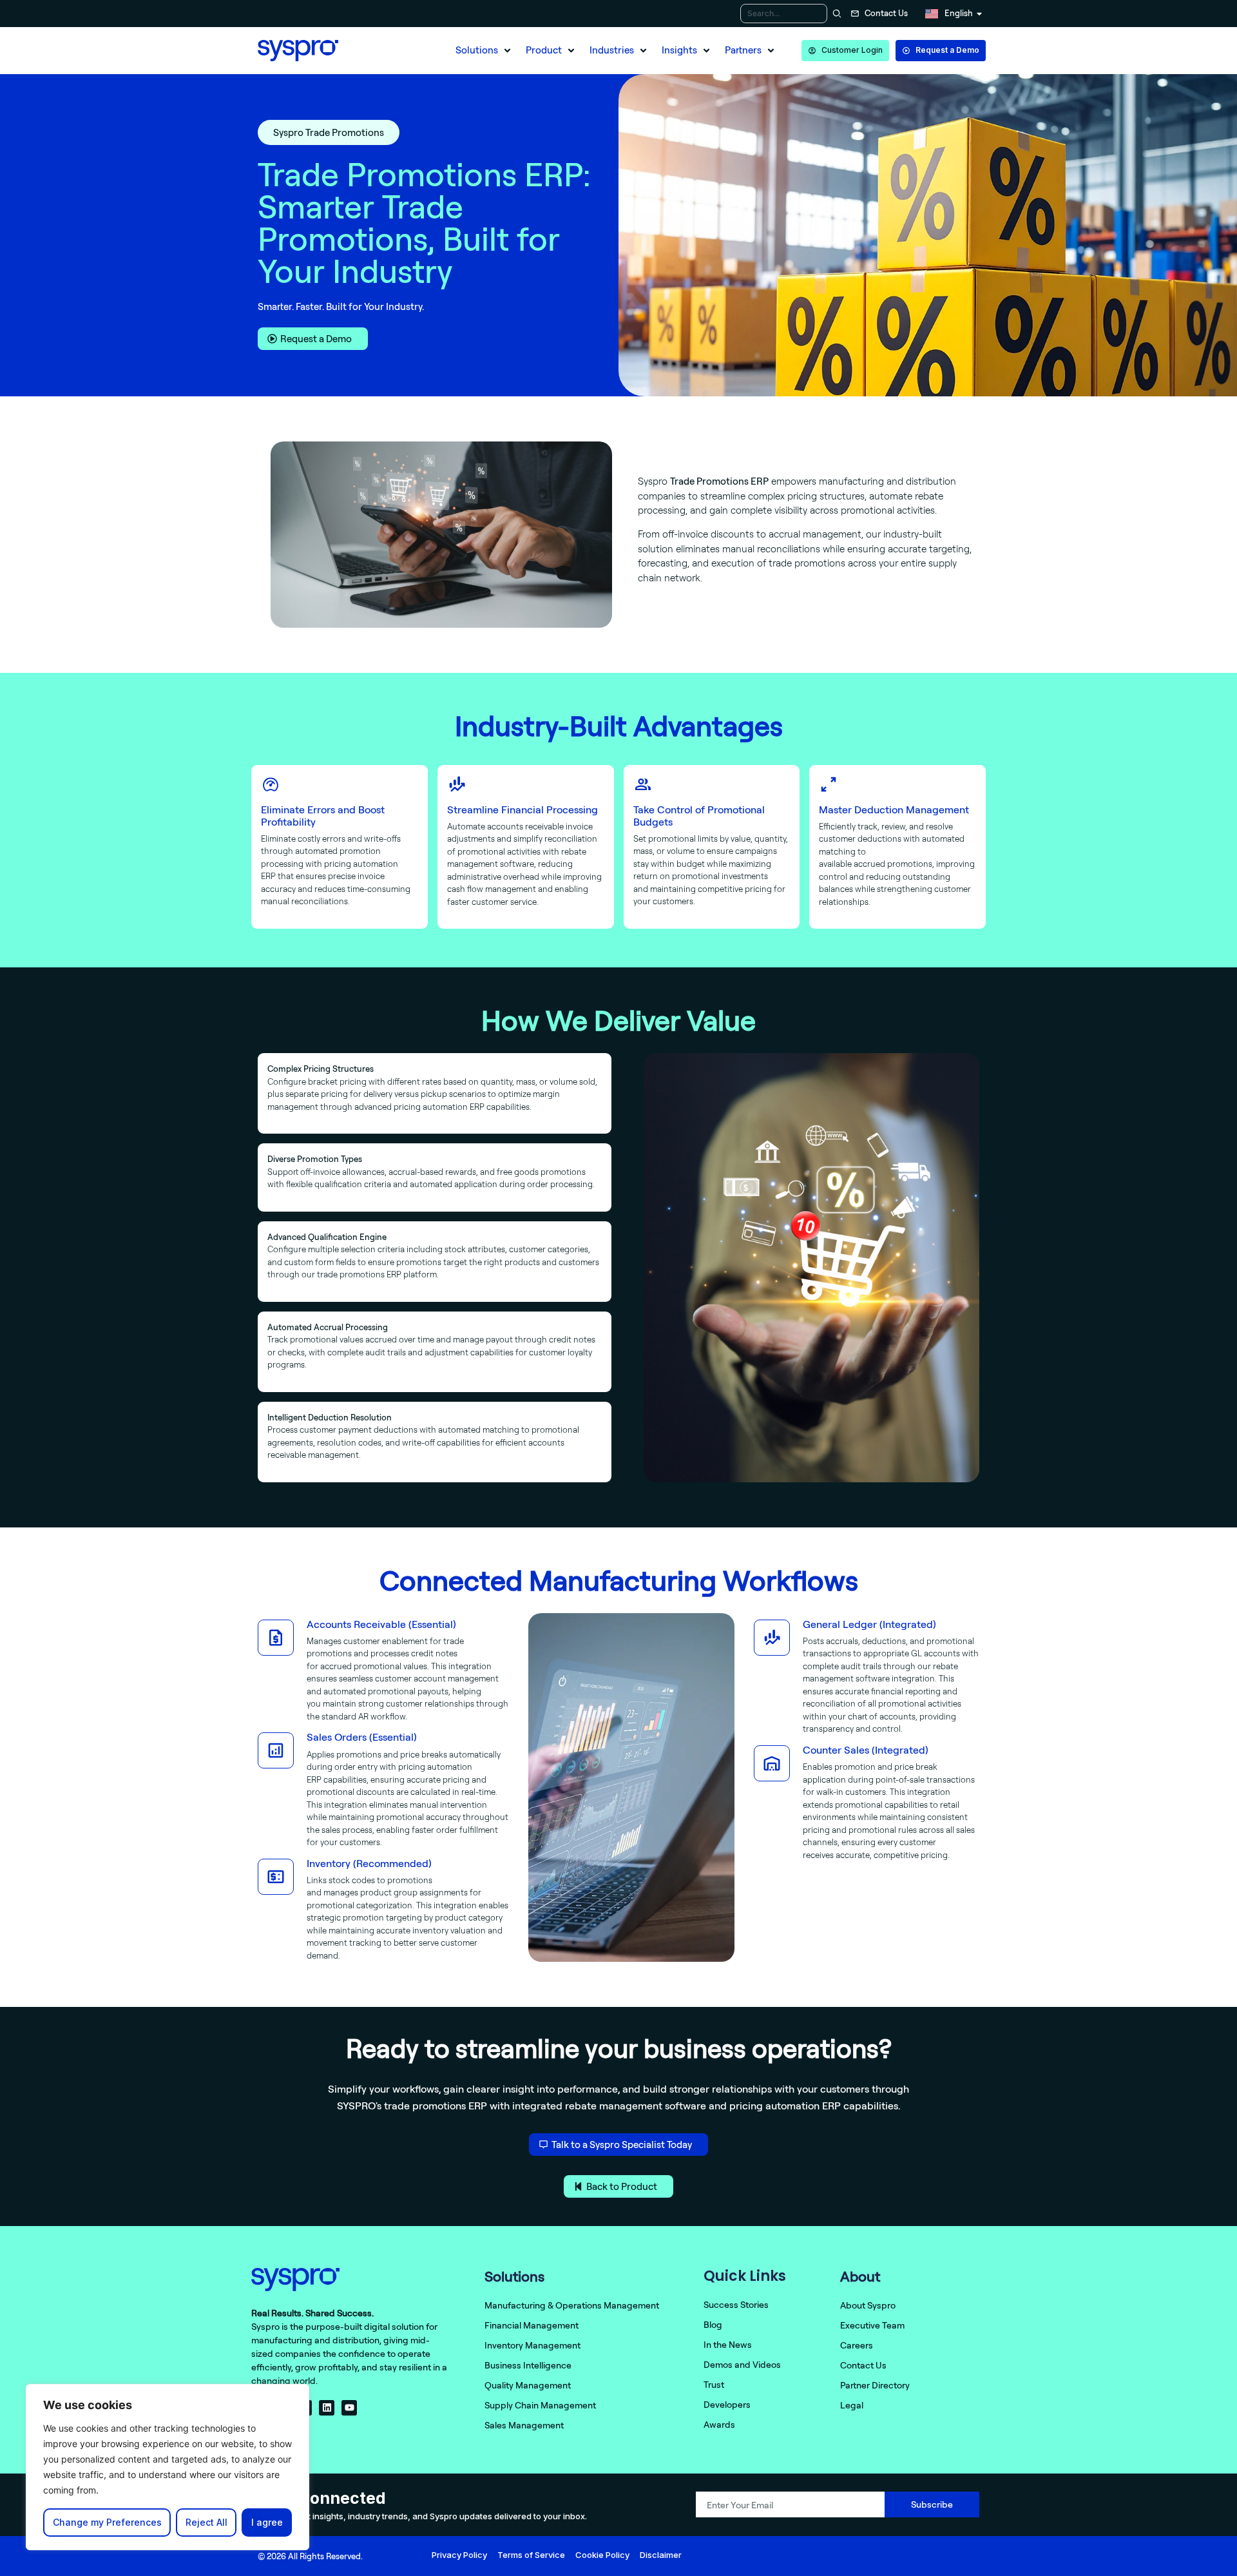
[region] (168, 2467)
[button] (484, 51)
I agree (267, 2522)
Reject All (206, 2522)
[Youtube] (349, 2408)
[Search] (835, 14)
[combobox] (784, 14)
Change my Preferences (107, 2522)
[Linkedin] (327, 2408)
